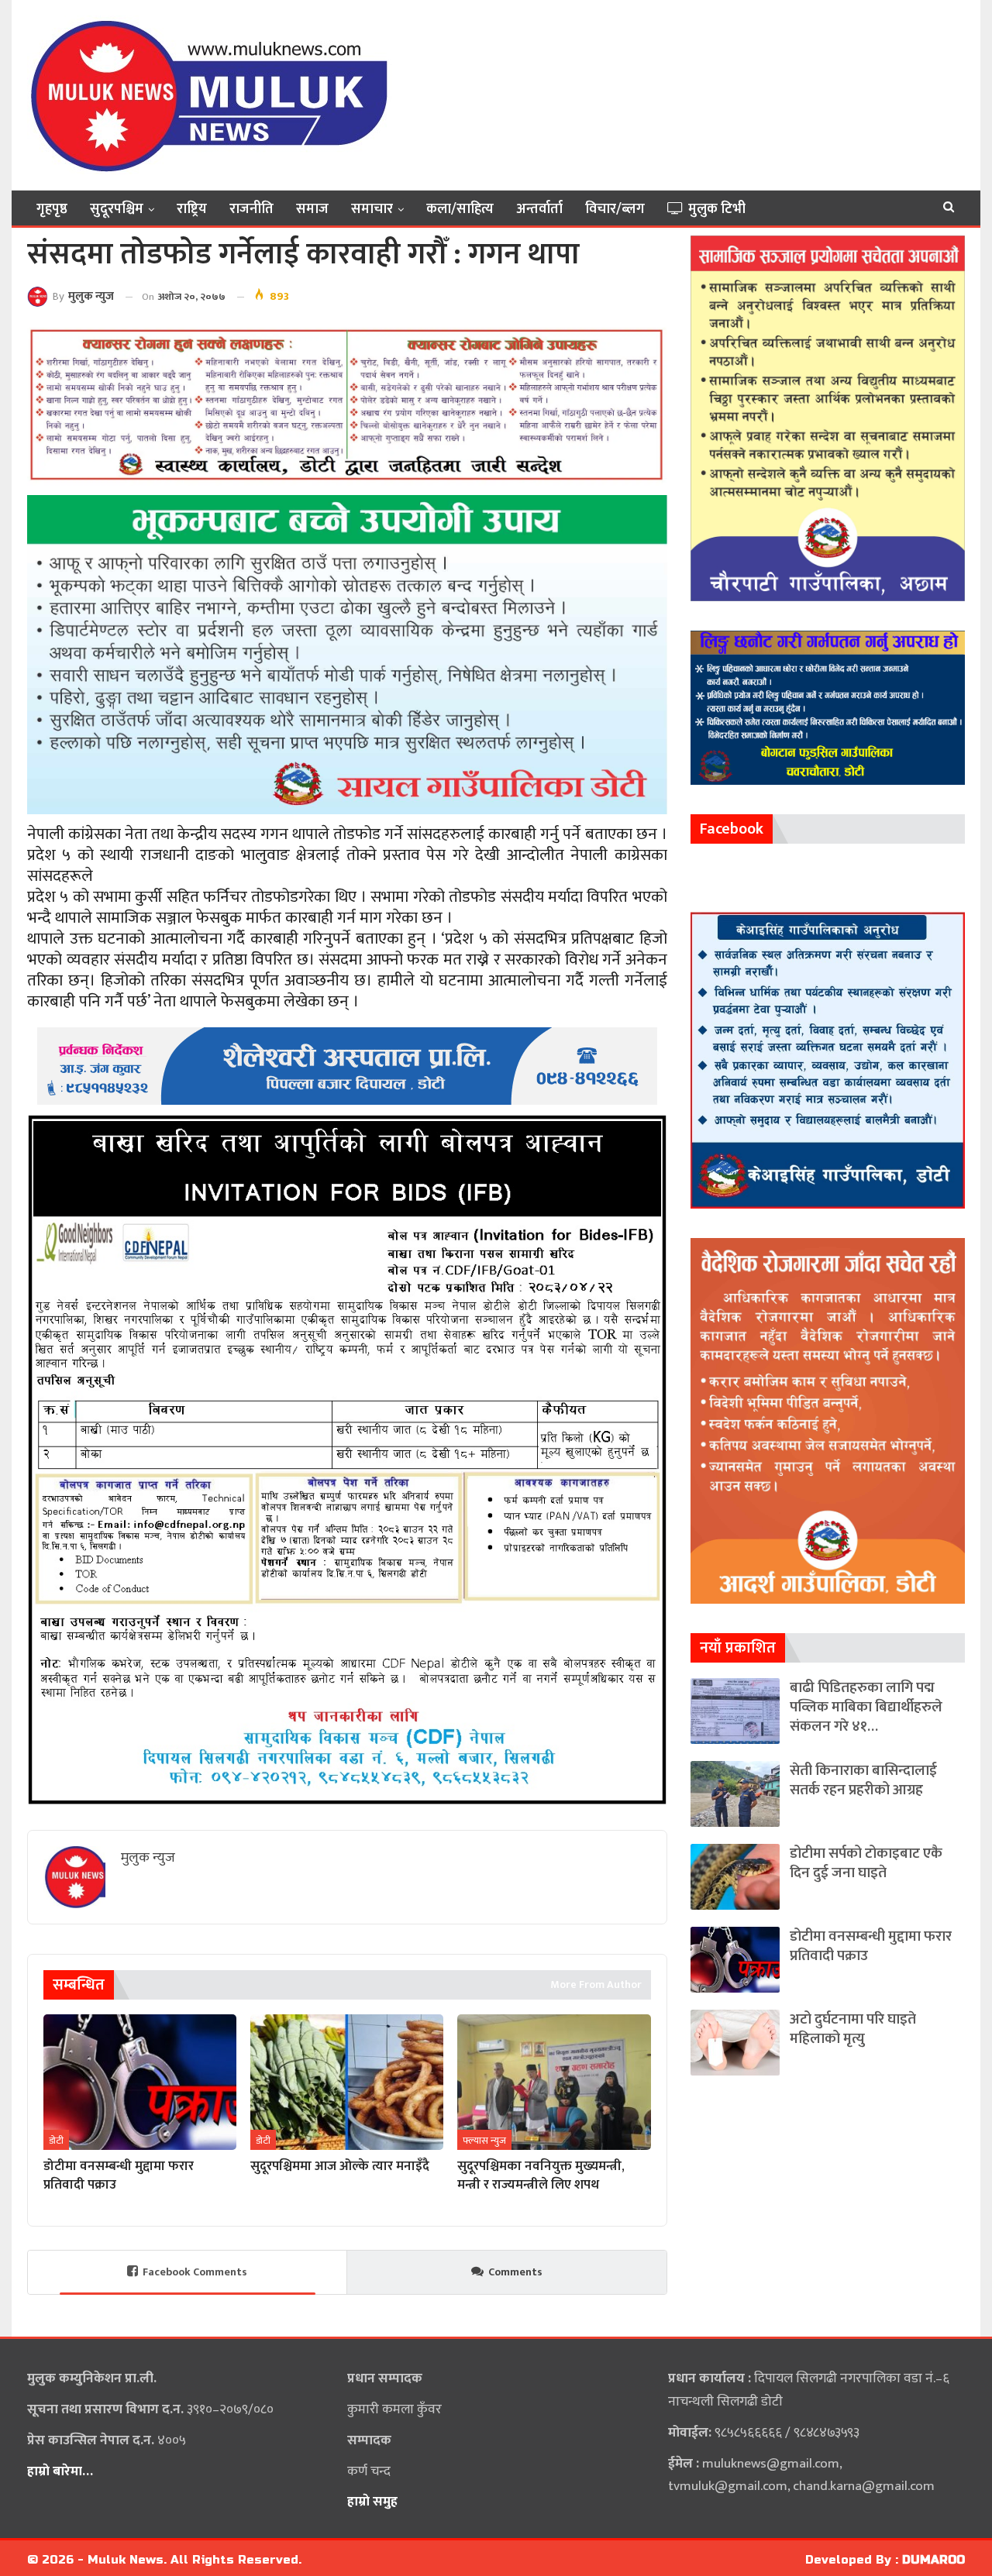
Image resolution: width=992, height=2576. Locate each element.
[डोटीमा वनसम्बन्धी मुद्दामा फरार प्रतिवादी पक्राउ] (140, 2082)
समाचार (372, 209)
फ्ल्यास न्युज (484, 2141)
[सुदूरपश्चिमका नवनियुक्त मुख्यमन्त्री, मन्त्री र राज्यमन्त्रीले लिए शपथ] (554, 2082)
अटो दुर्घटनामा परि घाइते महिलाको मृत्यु (853, 2029)
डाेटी (56, 2141)
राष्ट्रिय (192, 209)
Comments (515, 2272)
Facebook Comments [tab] (195, 2272)
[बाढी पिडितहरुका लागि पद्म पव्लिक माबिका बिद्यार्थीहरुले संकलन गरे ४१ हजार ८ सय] (735, 1711)
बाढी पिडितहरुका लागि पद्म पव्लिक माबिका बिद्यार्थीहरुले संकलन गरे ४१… (866, 1707)
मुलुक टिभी (717, 209)
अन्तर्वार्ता (539, 209)
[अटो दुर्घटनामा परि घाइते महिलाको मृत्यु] (735, 2043)
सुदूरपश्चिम (117, 209)
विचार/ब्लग (615, 209)
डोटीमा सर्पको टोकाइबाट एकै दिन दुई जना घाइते (866, 1863)
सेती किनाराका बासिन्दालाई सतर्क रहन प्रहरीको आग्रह (863, 1780)
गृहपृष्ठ (52, 209)
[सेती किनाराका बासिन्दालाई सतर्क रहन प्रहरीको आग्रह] (735, 1794)
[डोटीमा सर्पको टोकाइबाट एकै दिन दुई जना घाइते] (735, 1877)
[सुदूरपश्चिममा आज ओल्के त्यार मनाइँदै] (347, 2082)
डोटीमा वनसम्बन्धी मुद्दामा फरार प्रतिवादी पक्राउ (871, 1946)
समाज (312, 209)
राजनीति (251, 209)
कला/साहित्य (460, 209)
